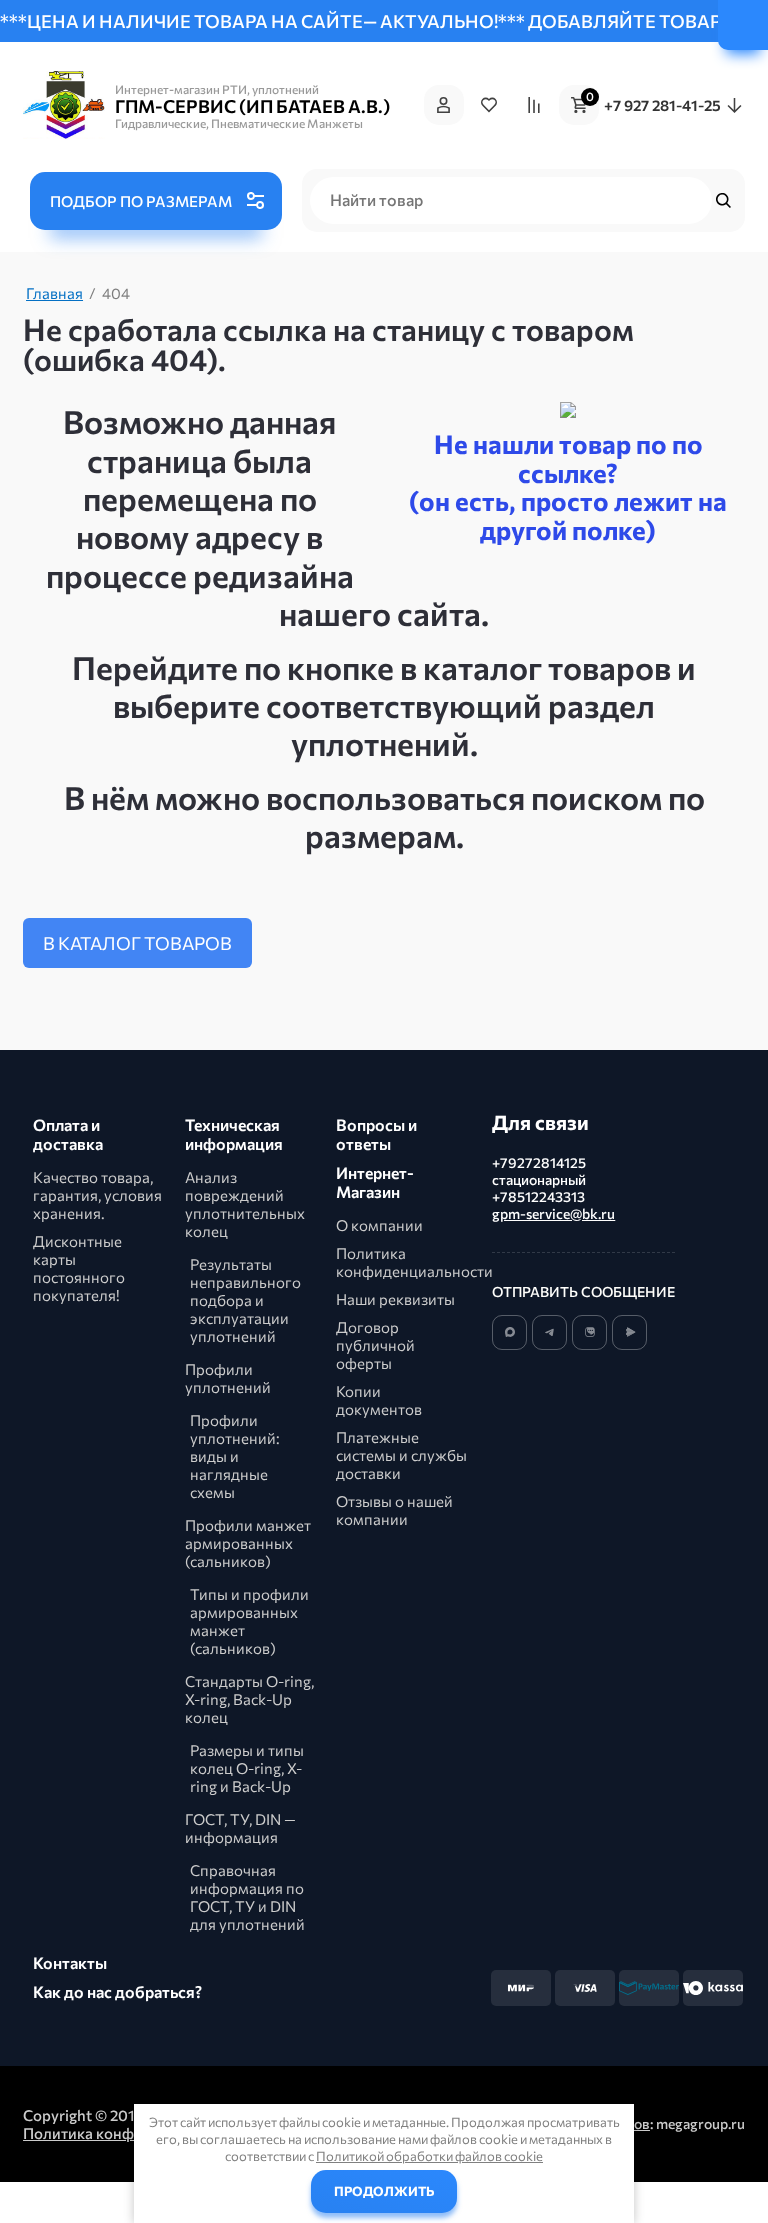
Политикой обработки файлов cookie (429, 2156)
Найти (726, 200)
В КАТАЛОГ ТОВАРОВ (137, 943)
